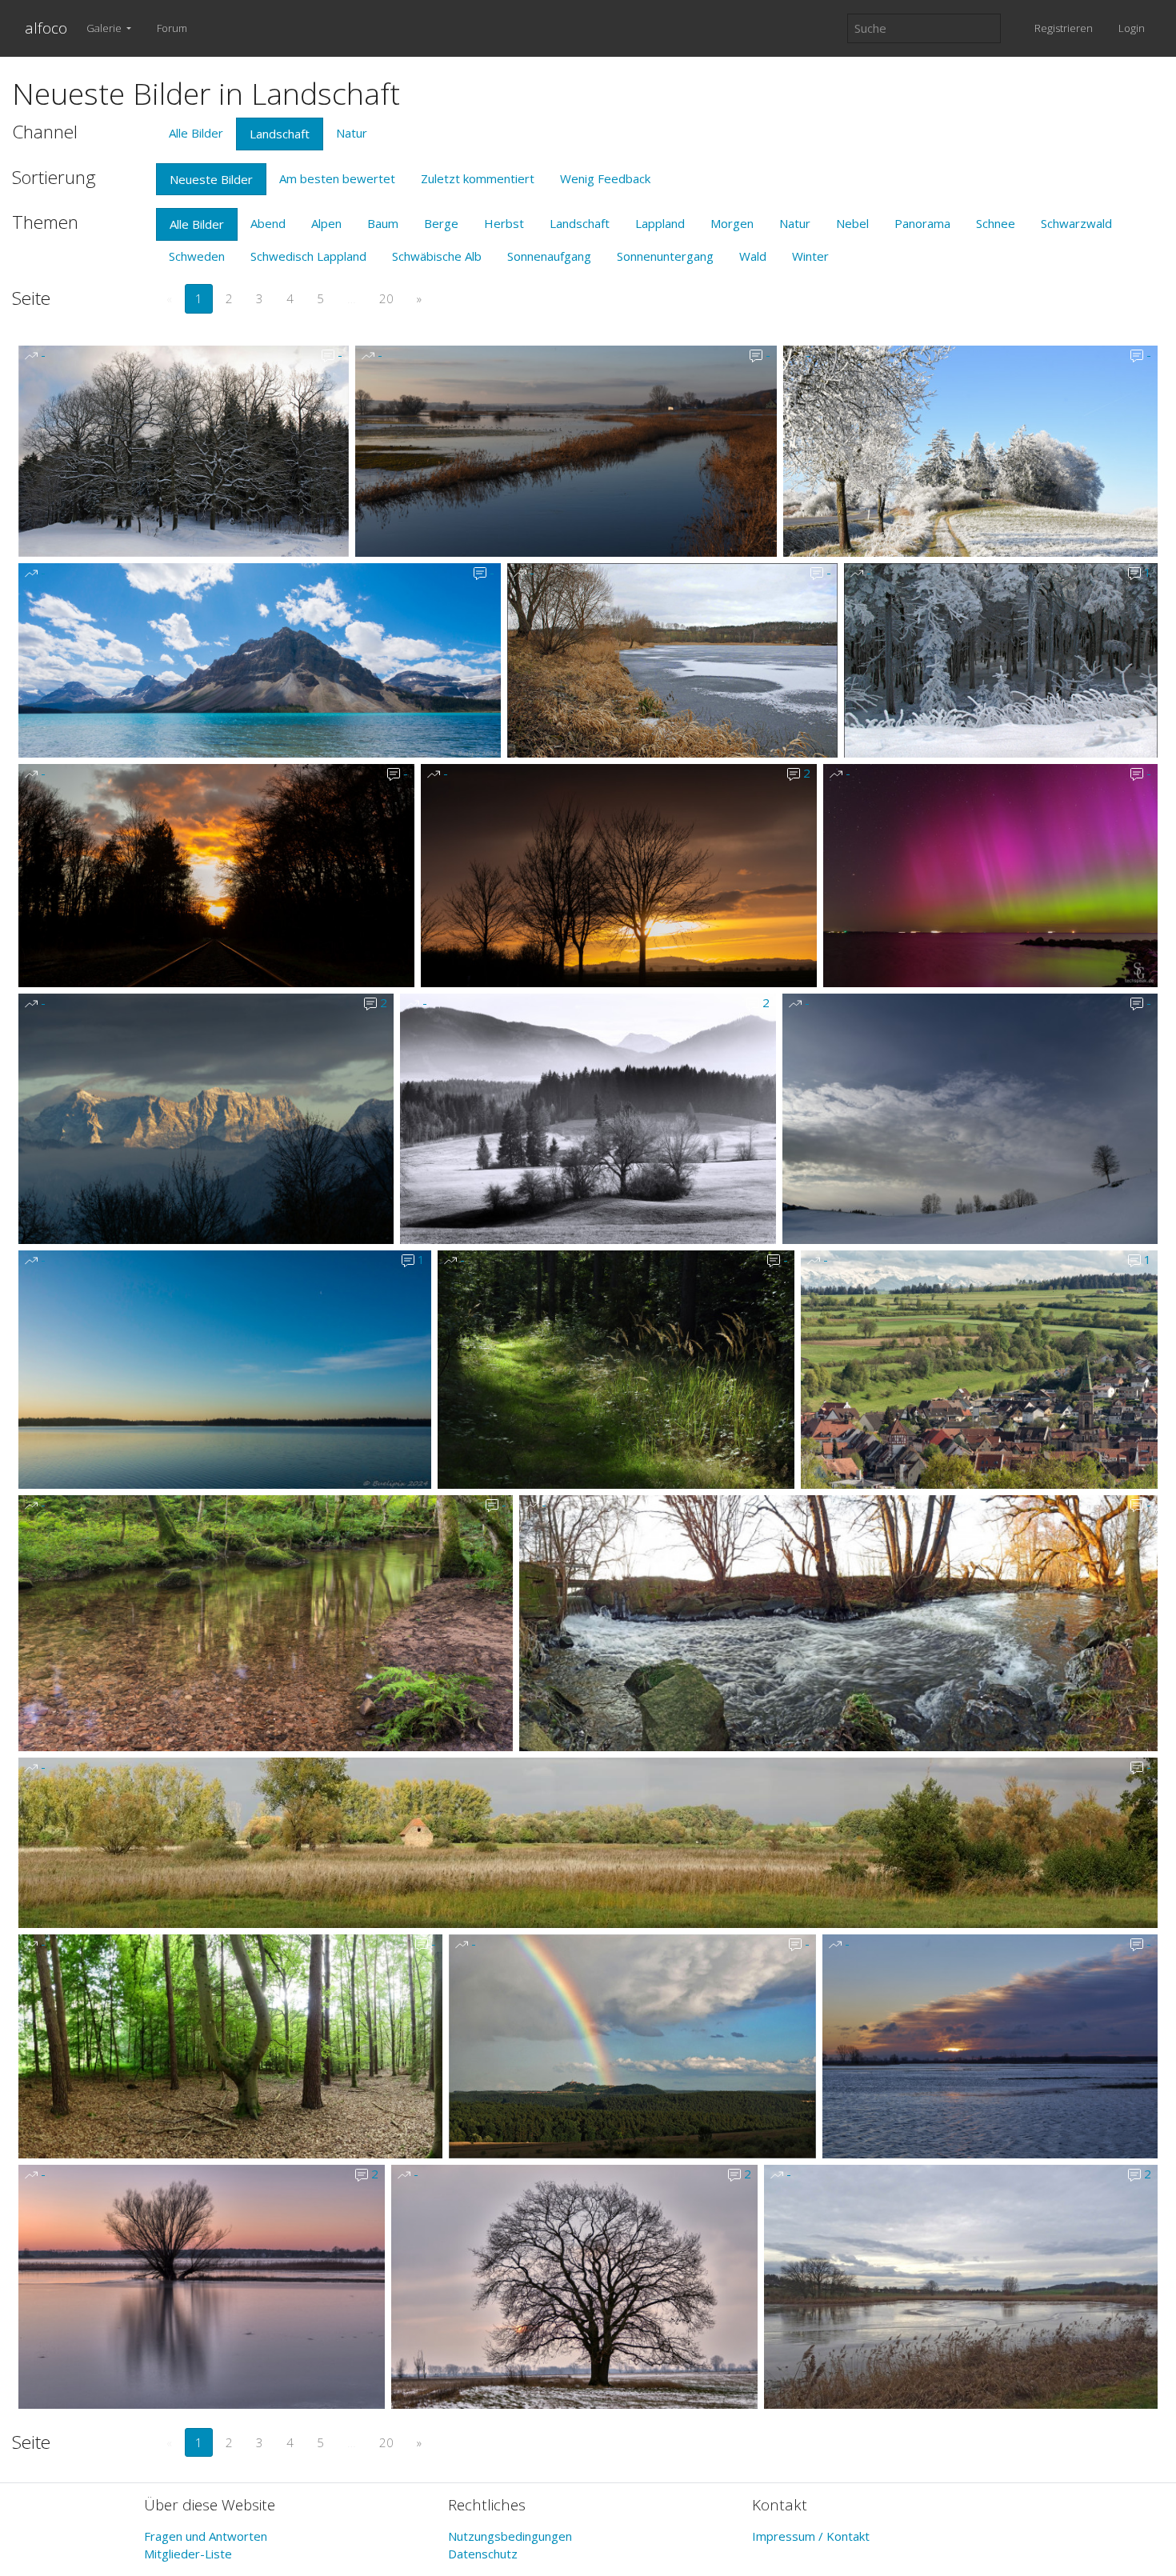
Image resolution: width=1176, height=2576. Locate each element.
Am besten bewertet (337, 178)
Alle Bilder (196, 133)
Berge (441, 223)
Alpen (326, 223)
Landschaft (280, 134)
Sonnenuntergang (665, 256)
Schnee (996, 223)
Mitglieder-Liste (188, 2554)
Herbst (504, 223)
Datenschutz (483, 2554)
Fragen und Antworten (206, 2536)
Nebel (852, 223)
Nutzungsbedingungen (510, 2536)
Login (1132, 28)
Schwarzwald (1076, 223)
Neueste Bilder (211, 179)
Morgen (732, 223)
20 (386, 298)
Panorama (922, 223)
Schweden (197, 256)
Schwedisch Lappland (308, 256)
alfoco (46, 28)
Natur (352, 133)
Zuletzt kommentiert (478, 178)
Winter (810, 256)
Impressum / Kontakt (811, 2536)
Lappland (660, 223)
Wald (753, 256)
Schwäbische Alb (437, 256)
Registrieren (1064, 28)
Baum (383, 223)
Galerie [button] (105, 28)
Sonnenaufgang (549, 256)
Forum (172, 28)
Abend (268, 223)
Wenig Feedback (605, 178)
